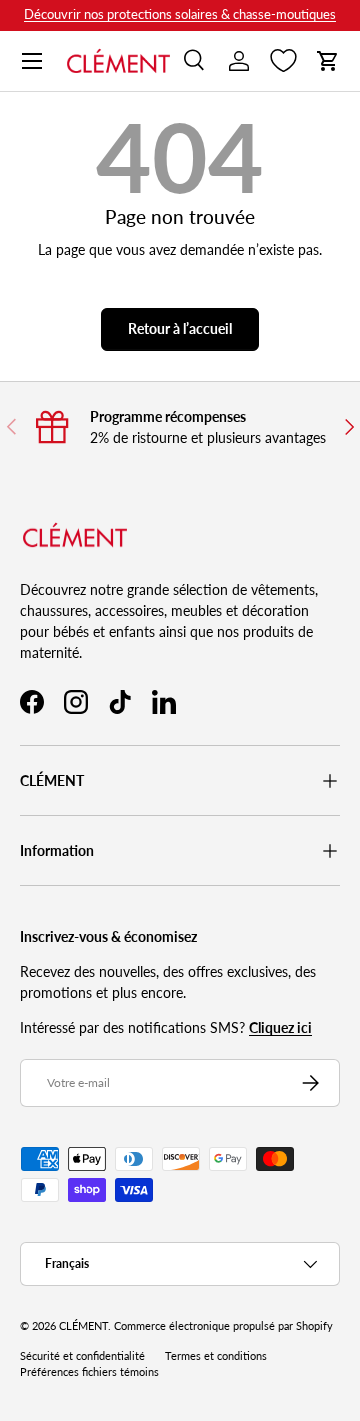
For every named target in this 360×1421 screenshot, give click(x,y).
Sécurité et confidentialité (82, 1356)
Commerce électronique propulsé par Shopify (223, 1326)
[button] (328, 61)
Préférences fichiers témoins (89, 1372)
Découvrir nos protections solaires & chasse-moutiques (180, 14)
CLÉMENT (83, 1326)
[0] (283, 61)
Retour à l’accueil (180, 328)
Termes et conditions (216, 1356)
